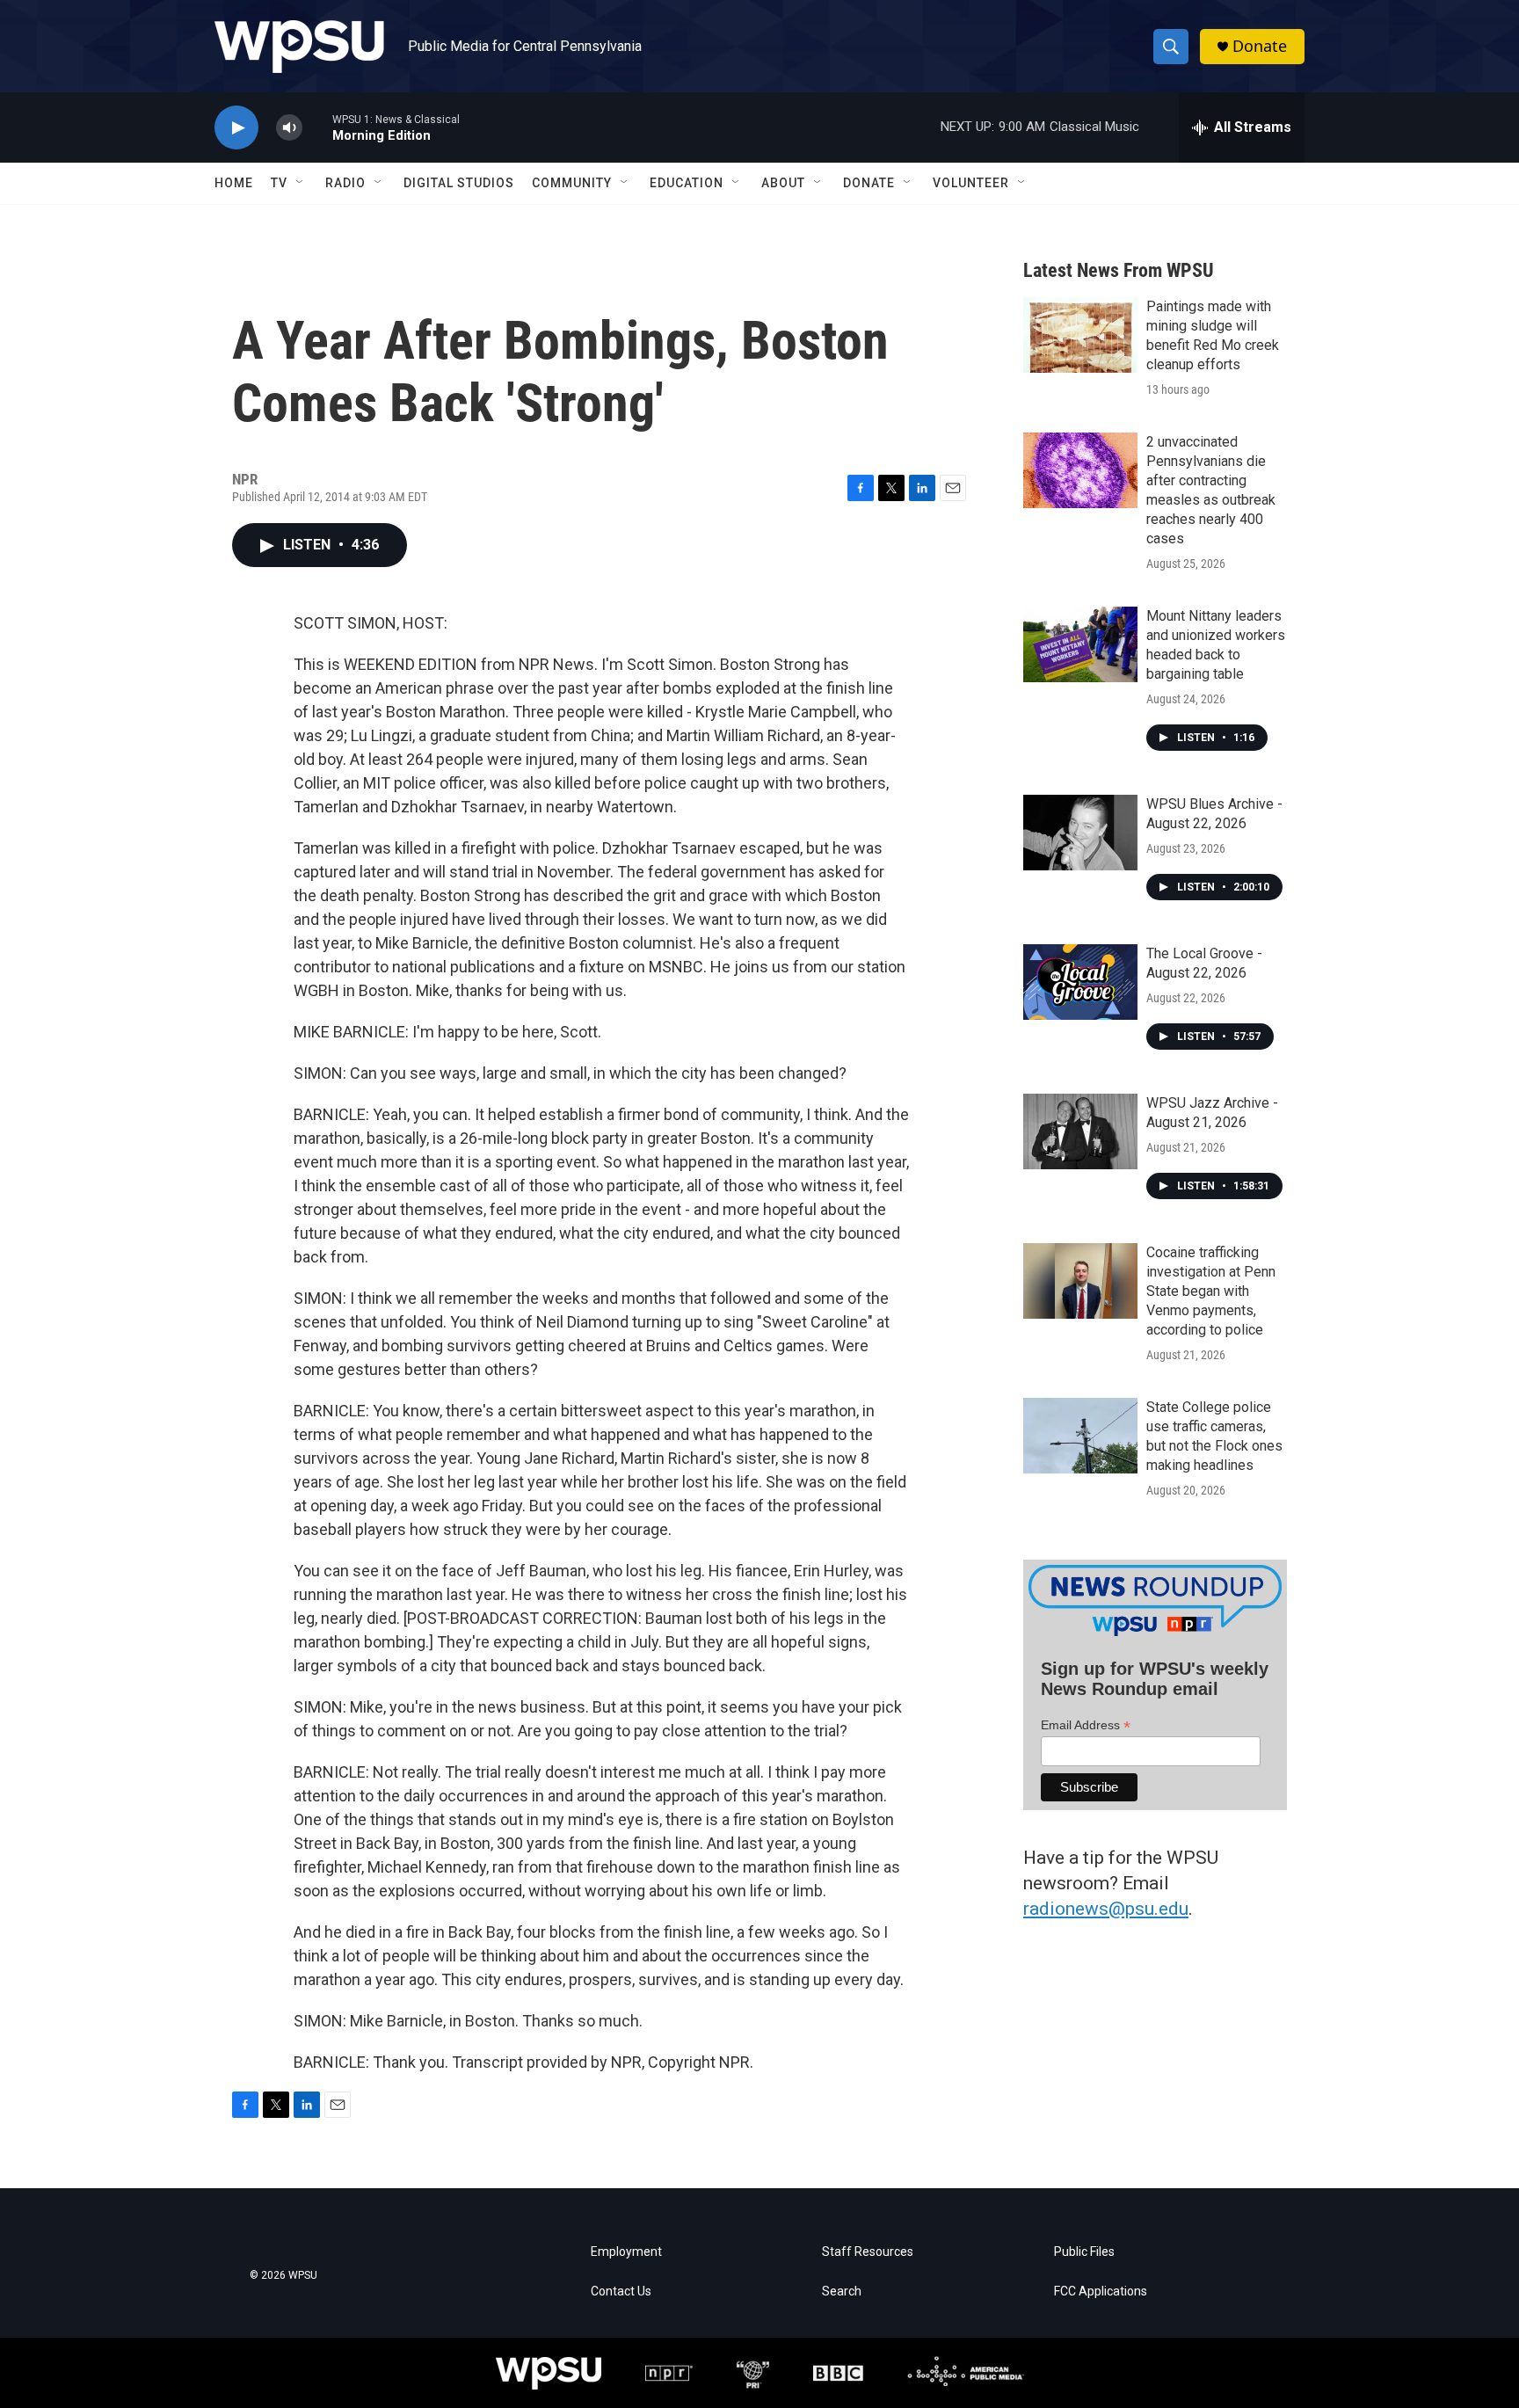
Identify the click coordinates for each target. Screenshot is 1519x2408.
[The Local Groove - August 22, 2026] (1080, 982)
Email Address (1086, 1725)
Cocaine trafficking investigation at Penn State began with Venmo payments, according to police (1211, 1291)
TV (279, 183)
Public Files (1084, 2252)
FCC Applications (1101, 2292)
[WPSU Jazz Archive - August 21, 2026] (1080, 1131)
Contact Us (621, 2292)
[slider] (317, 127)
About (783, 183)
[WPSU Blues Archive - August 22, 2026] (1080, 833)
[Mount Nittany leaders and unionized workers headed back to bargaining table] (1080, 644)
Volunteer (971, 183)
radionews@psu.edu (1106, 1909)
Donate (1260, 46)
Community (572, 183)
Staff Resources (868, 2252)
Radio (345, 183)
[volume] (289, 128)
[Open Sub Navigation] (301, 183)
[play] (236, 128)
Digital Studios (459, 183)
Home (234, 183)
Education (687, 183)
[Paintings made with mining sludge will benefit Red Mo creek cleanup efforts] (1080, 335)
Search (842, 2292)
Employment (626, 2252)
